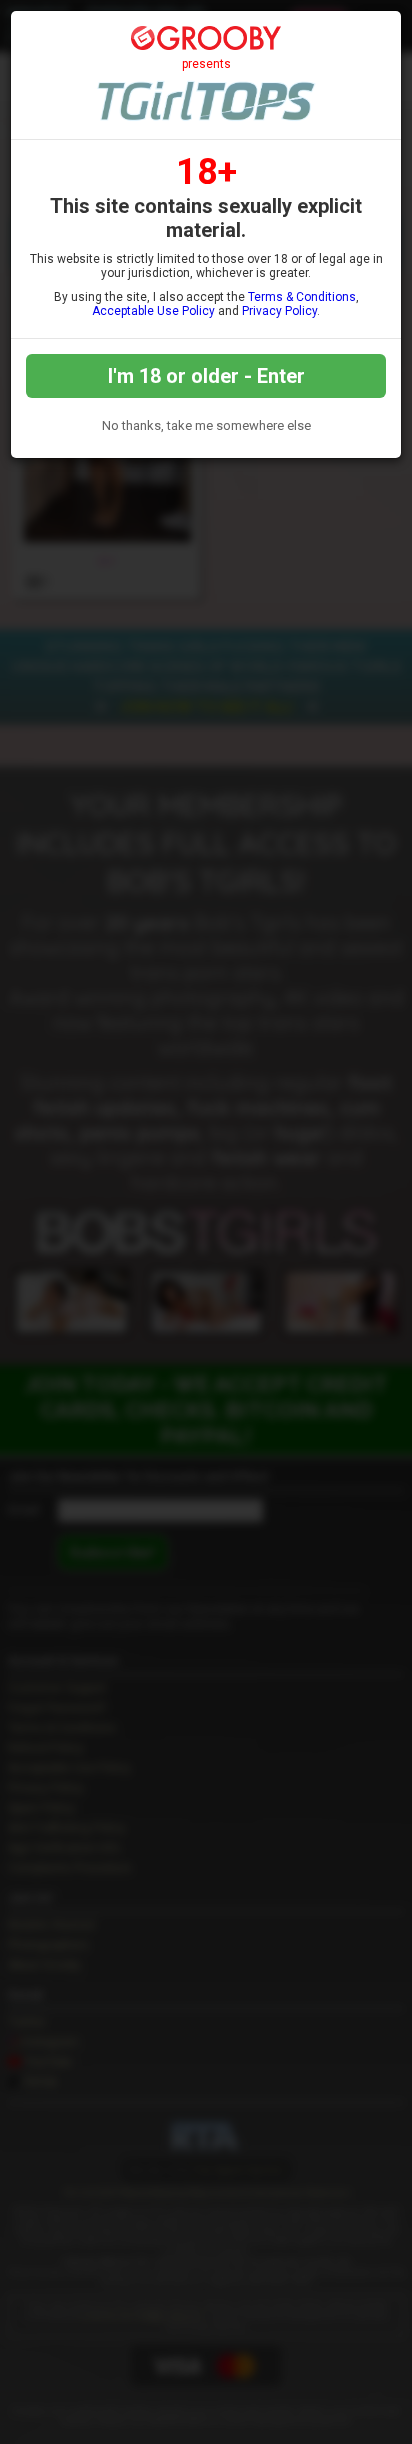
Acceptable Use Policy (153, 311)
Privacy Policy (279, 311)
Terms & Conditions (302, 297)
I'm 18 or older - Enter (206, 376)
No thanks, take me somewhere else (206, 425)
